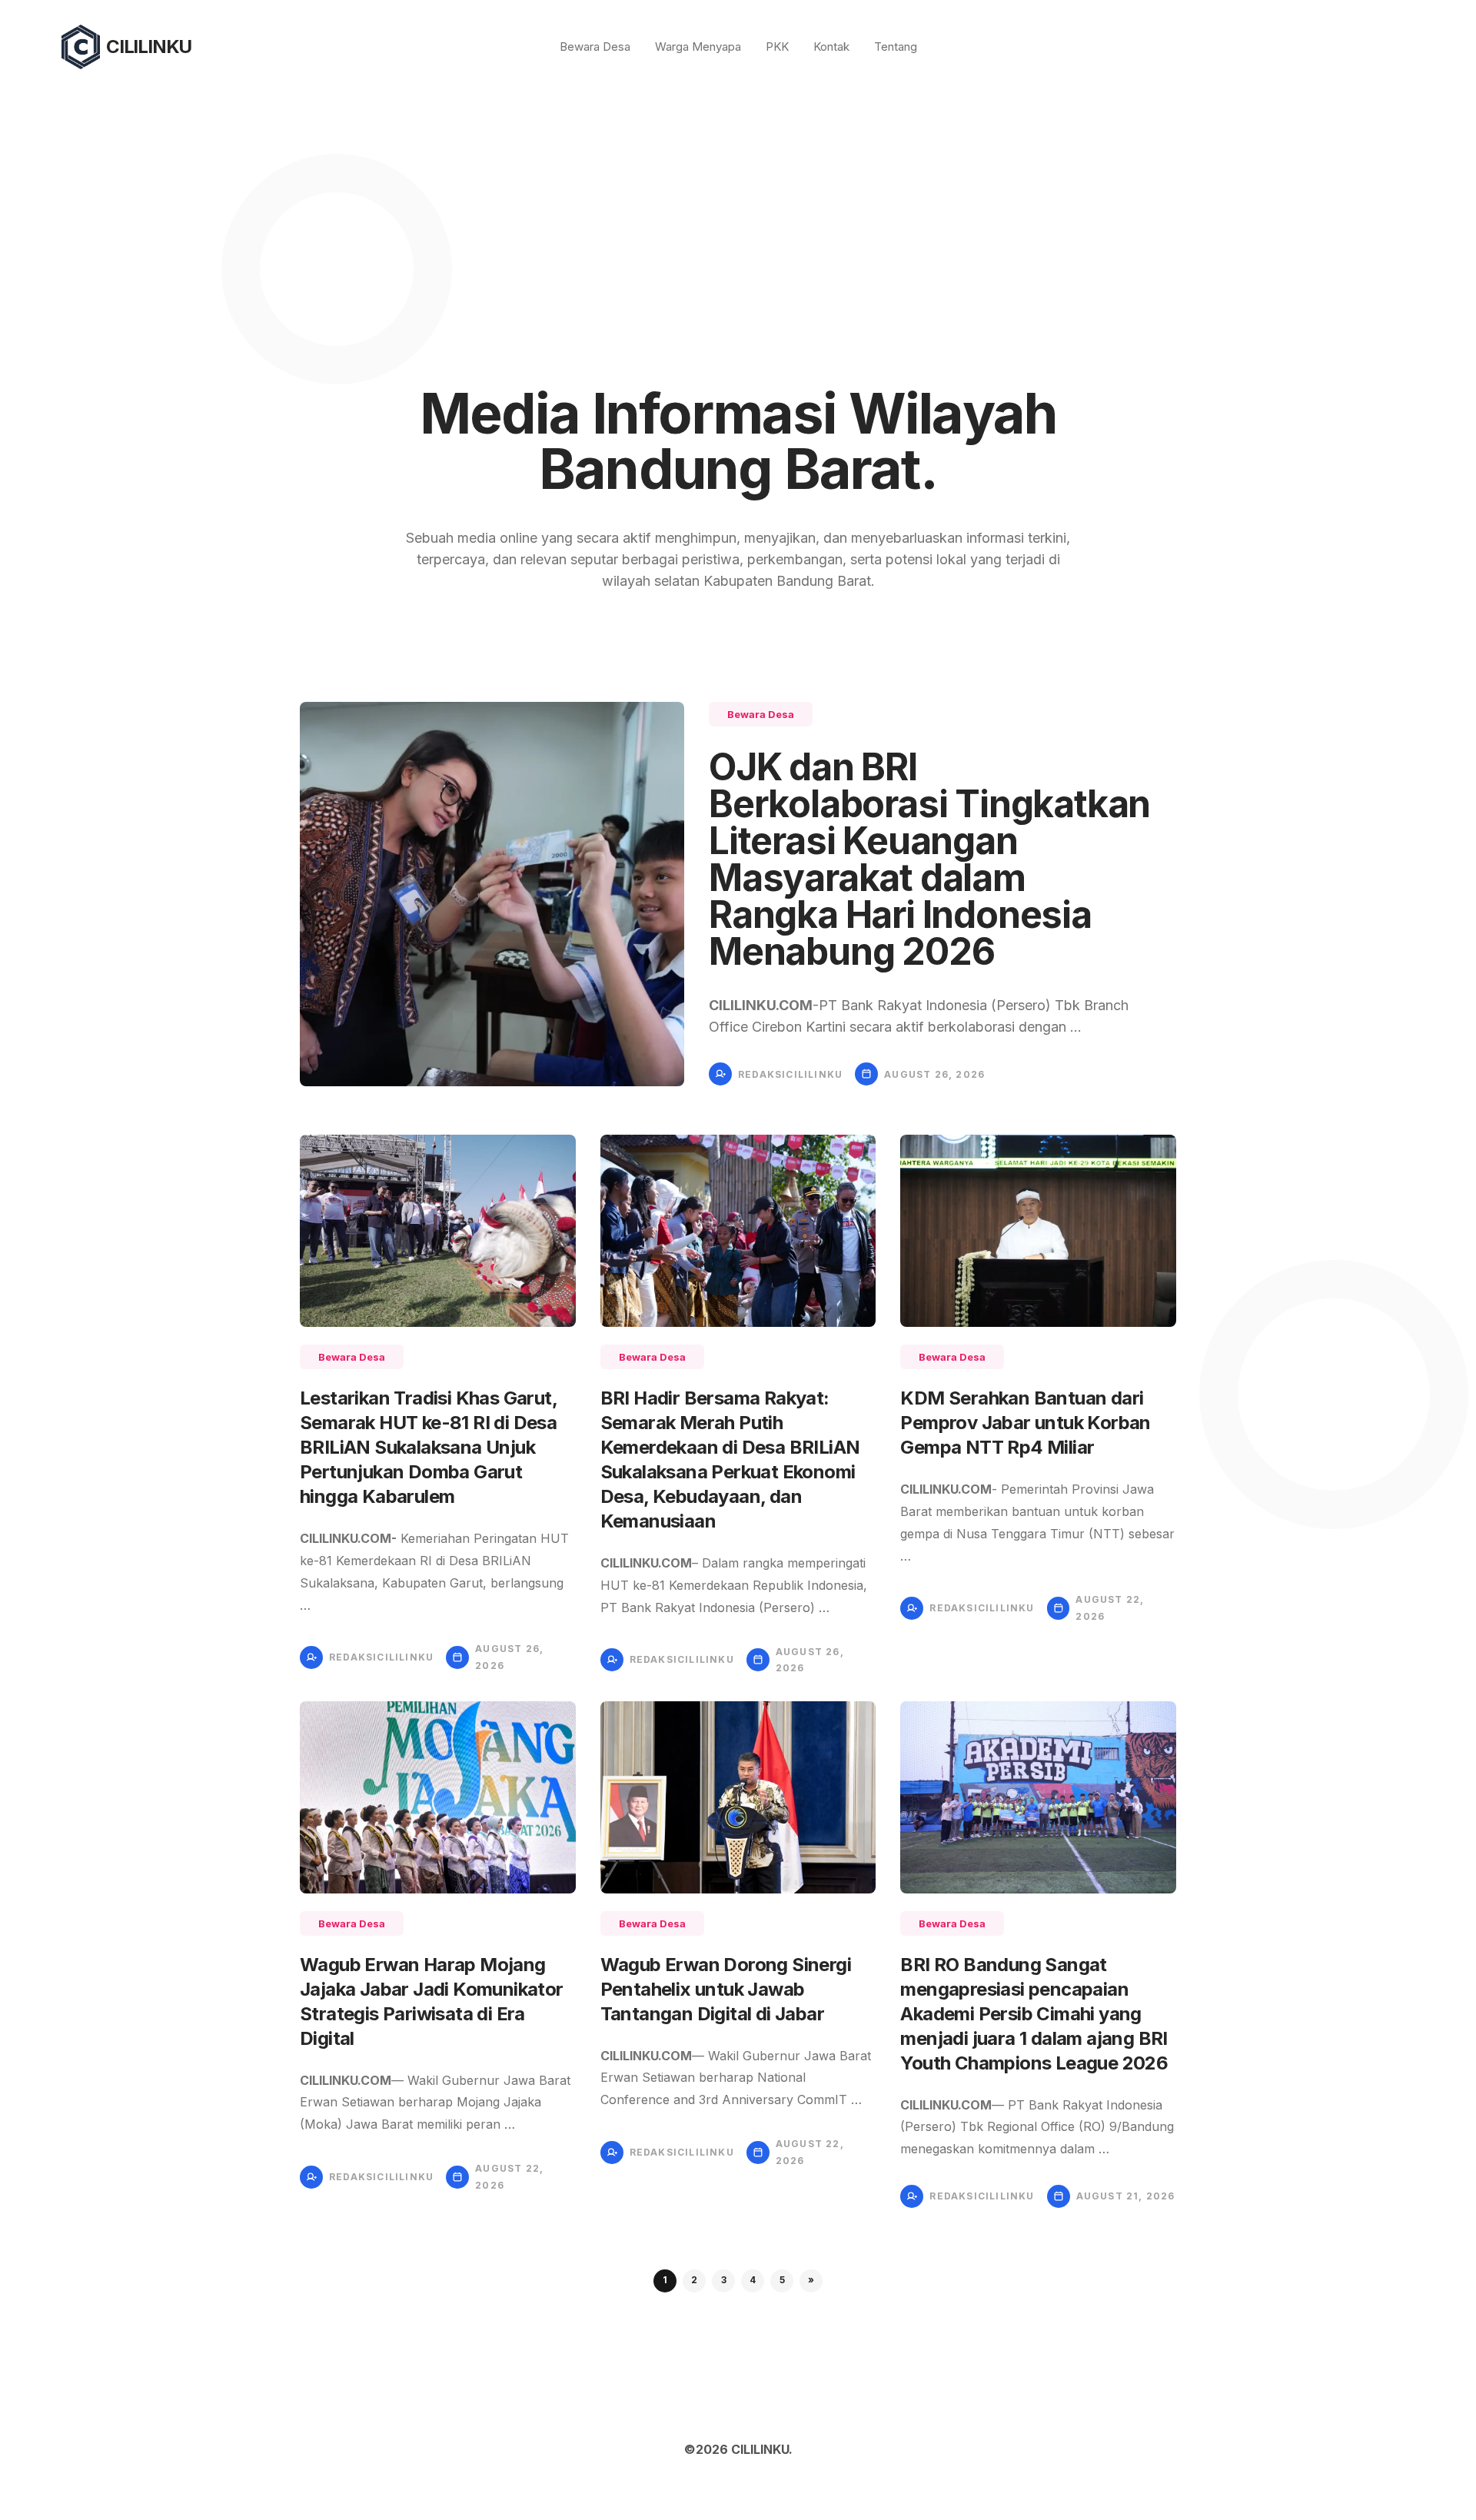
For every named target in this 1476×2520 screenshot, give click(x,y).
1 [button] (665, 2280)
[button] (811, 2281)
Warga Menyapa (698, 47)
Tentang (896, 47)
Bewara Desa (595, 47)
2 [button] (694, 2280)
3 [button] (724, 2280)
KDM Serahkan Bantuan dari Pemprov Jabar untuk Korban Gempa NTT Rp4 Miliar (1025, 1423)
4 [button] (753, 2280)
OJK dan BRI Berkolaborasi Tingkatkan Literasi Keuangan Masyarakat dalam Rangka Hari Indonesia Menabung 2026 (929, 859)
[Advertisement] (738, 209)
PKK (777, 47)
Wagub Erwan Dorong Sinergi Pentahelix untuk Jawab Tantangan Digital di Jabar (726, 1989)
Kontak (831, 47)
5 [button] (782, 2280)
